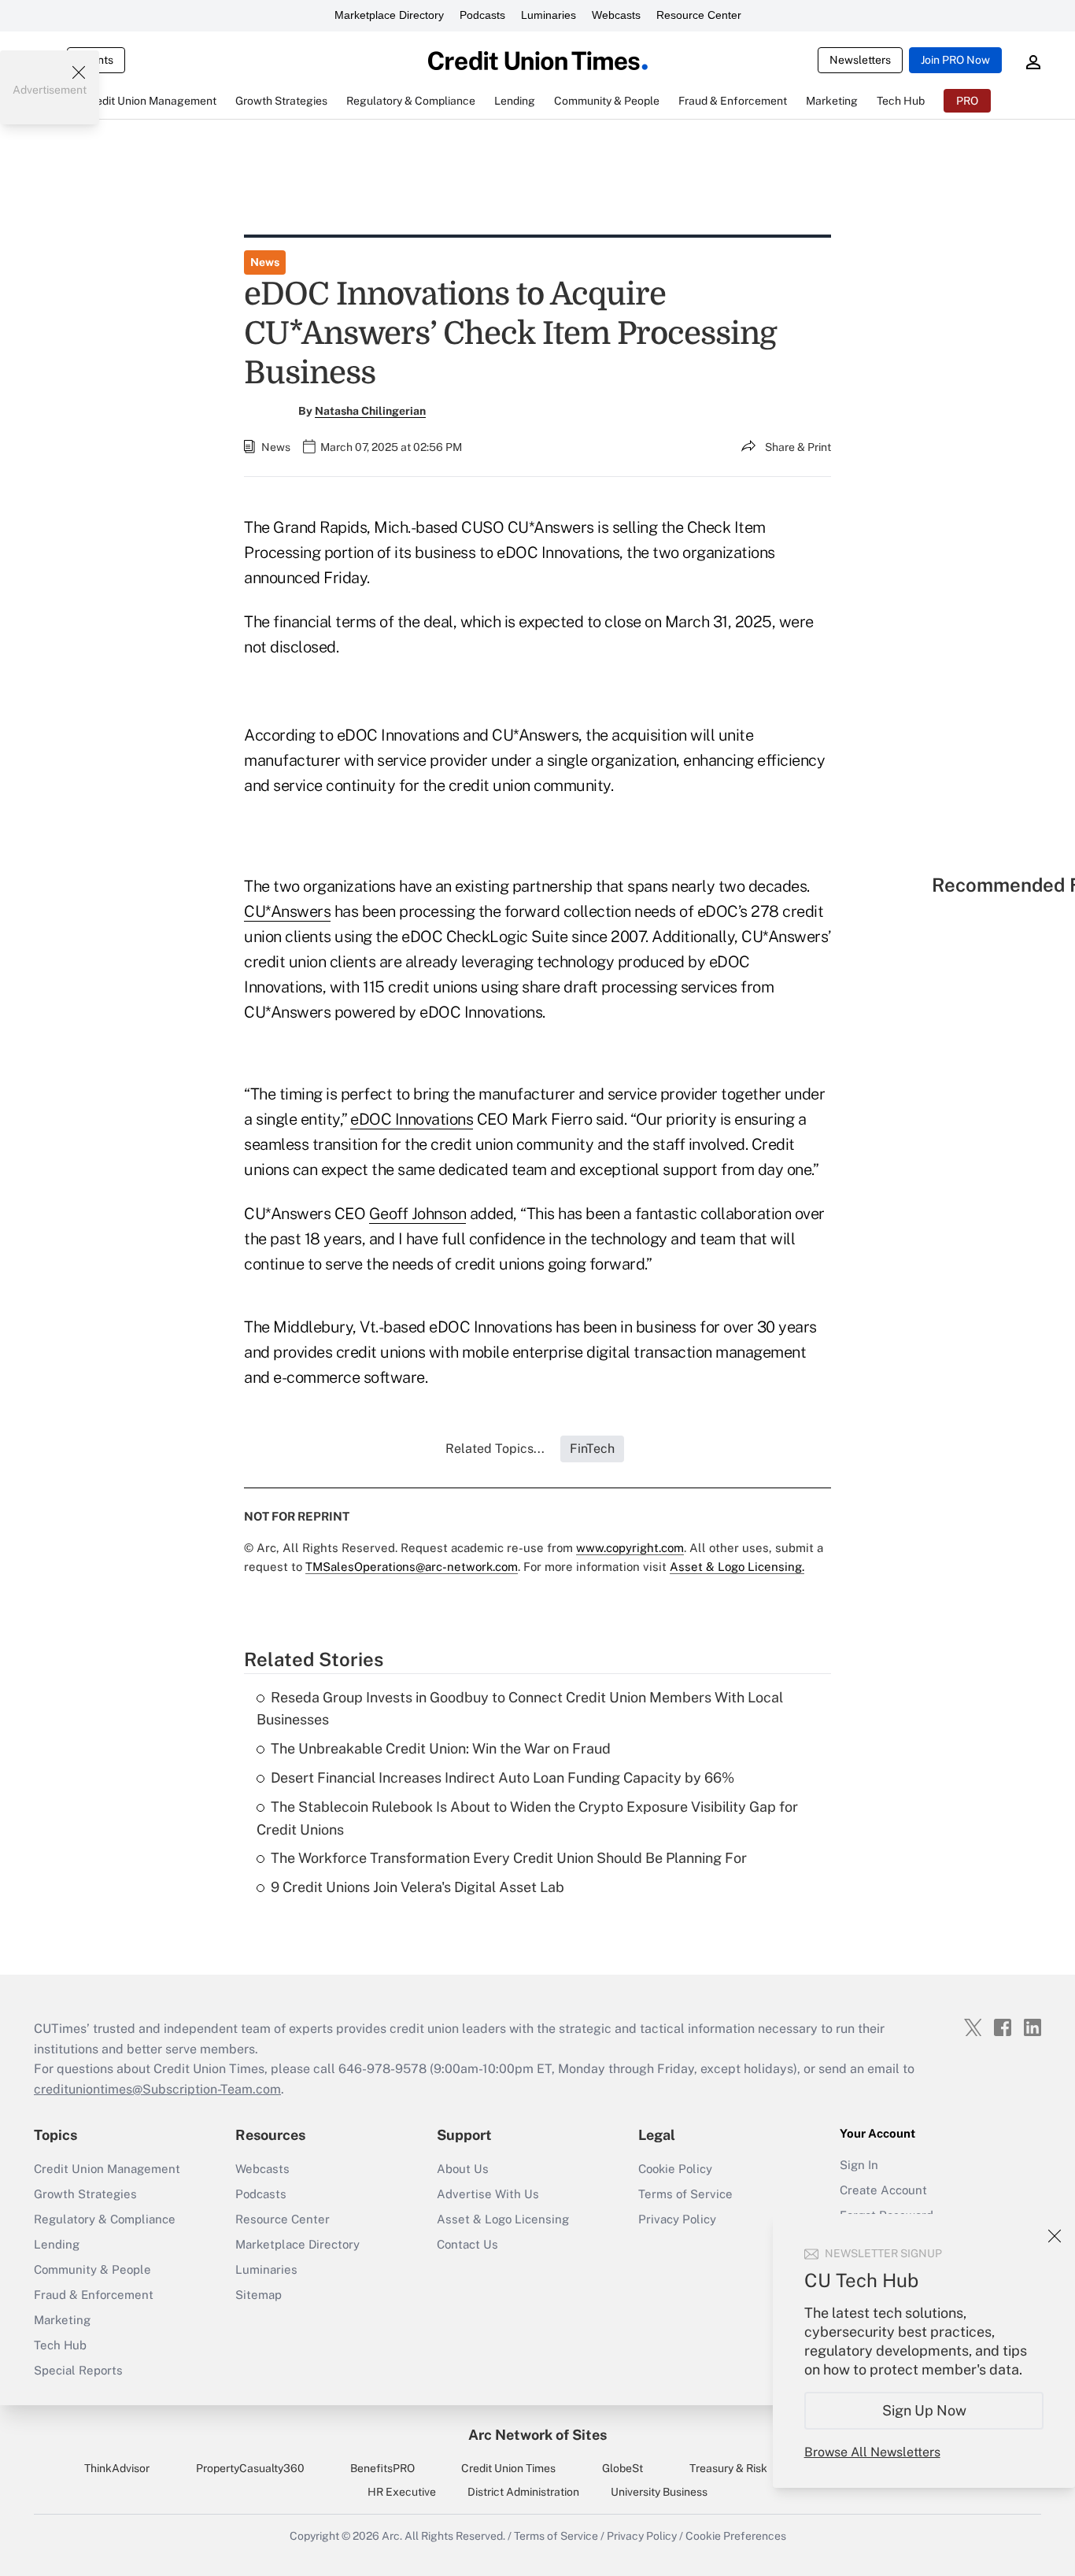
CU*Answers (287, 911)
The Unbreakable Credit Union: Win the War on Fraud (441, 1748)
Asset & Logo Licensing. (737, 1567)
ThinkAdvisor (117, 2468)
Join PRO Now (955, 60)
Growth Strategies (85, 2194)
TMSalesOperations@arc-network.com (412, 1567)
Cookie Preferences (736, 2536)
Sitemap (259, 2295)
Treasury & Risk (728, 2468)
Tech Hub (60, 2345)
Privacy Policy (677, 2219)
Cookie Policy (675, 2169)
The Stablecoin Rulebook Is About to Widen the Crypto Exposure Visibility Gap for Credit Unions (527, 1818)
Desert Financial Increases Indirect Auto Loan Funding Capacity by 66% (502, 1778)
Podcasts (482, 15)
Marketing (62, 2320)
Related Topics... (495, 1449)
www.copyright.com (630, 1548)
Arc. (392, 2536)
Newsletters (860, 60)
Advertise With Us (488, 2194)
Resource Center (699, 15)
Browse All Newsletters (872, 2452)
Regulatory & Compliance (105, 2219)
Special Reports (78, 2370)
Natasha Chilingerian (370, 411)
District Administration (523, 2492)
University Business (659, 2492)
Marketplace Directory (389, 15)
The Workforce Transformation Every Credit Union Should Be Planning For (509, 1858)
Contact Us (467, 2244)
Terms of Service (685, 2194)
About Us (463, 2169)
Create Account (883, 2190)
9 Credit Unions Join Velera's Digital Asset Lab (417, 1887)
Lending (57, 2244)
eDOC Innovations (412, 1119)
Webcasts (616, 15)
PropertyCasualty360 (250, 2468)
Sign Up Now (924, 2410)
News (265, 262)
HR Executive (402, 2492)
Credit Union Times (508, 2468)
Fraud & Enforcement (94, 2295)
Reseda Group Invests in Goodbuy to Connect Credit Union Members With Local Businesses (520, 1709)
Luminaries (549, 15)
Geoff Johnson (418, 1214)
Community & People (92, 2269)
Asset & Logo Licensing (503, 2219)
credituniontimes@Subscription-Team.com (157, 2089)
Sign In (859, 2165)
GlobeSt (622, 2468)
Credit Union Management (107, 2169)
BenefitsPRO (382, 2468)
